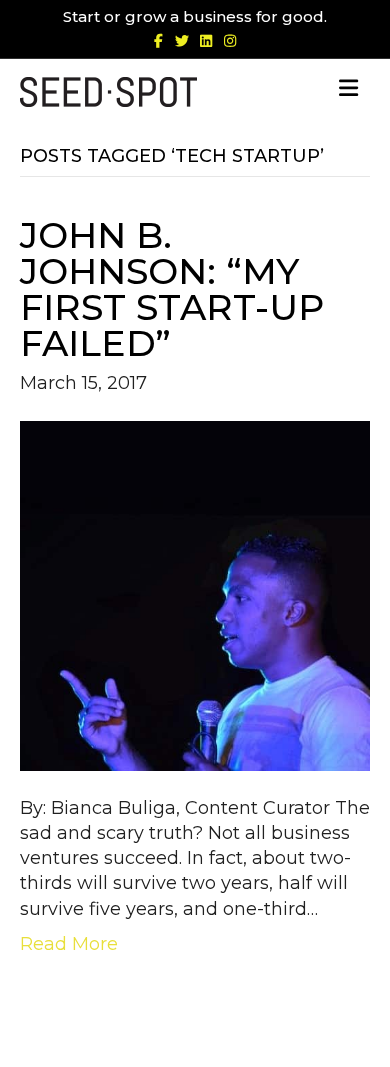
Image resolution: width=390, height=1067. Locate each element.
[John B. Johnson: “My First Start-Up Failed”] (195, 595)
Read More (69, 944)
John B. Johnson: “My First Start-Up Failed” (172, 289)
